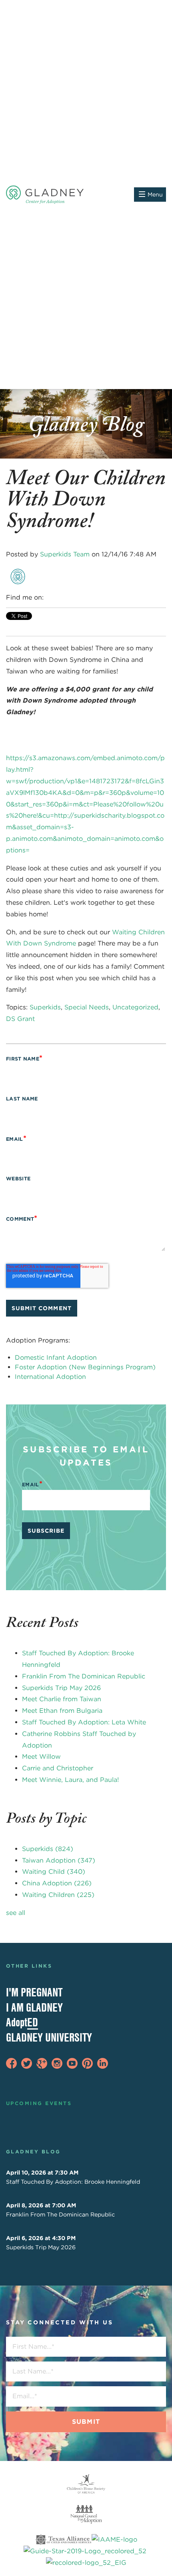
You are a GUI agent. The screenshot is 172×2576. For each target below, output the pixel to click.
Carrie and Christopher (58, 1768)
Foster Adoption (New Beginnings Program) (85, 1367)
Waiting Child (54, 1872)
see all (16, 1913)
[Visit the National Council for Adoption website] (86, 2514)
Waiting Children (58, 1895)
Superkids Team (65, 554)
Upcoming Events (39, 2103)
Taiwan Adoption (59, 1860)
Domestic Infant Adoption (56, 1358)
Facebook (50, 598)
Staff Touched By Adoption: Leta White (84, 1722)
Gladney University (49, 2037)
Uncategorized (135, 1007)
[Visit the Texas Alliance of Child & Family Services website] (86, 2552)
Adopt (22, 2022)
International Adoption (50, 1377)
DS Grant (20, 1019)
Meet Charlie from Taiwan (62, 1699)
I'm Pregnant (34, 1992)
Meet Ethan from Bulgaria (62, 1711)
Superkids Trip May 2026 (61, 1688)
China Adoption (57, 1883)
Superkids (45, 1007)
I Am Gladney (34, 2007)
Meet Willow (41, 1757)
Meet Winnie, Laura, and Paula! (70, 1780)
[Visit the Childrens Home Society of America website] (86, 2484)
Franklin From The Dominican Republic (84, 1676)
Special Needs (87, 1007)
